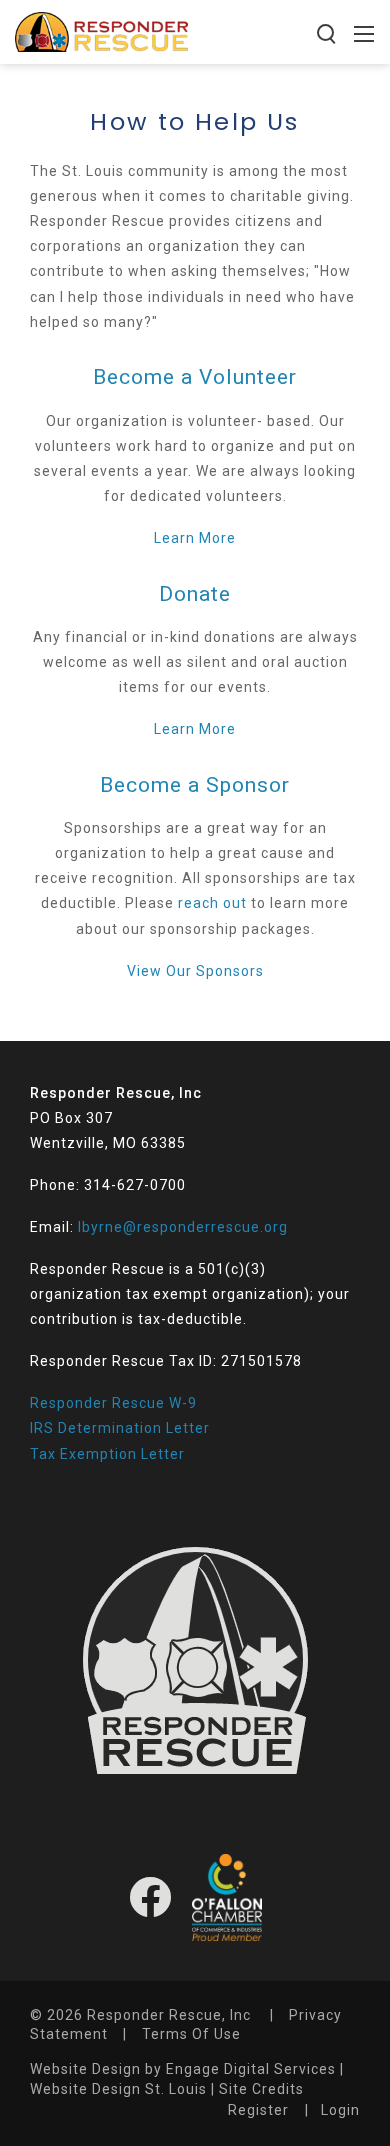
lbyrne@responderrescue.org (183, 1227)
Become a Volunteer (195, 377)
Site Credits (261, 2089)
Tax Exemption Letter (107, 1454)
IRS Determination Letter (120, 1428)
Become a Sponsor (195, 785)
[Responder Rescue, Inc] (101, 30)
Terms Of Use (191, 2034)
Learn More (195, 538)
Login (340, 2110)
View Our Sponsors (195, 971)
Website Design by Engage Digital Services (183, 2069)
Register (258, 2110)
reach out (212, 903)
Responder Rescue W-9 (113, 1403)
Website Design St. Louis (118, 2089)
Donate (195, 594)
